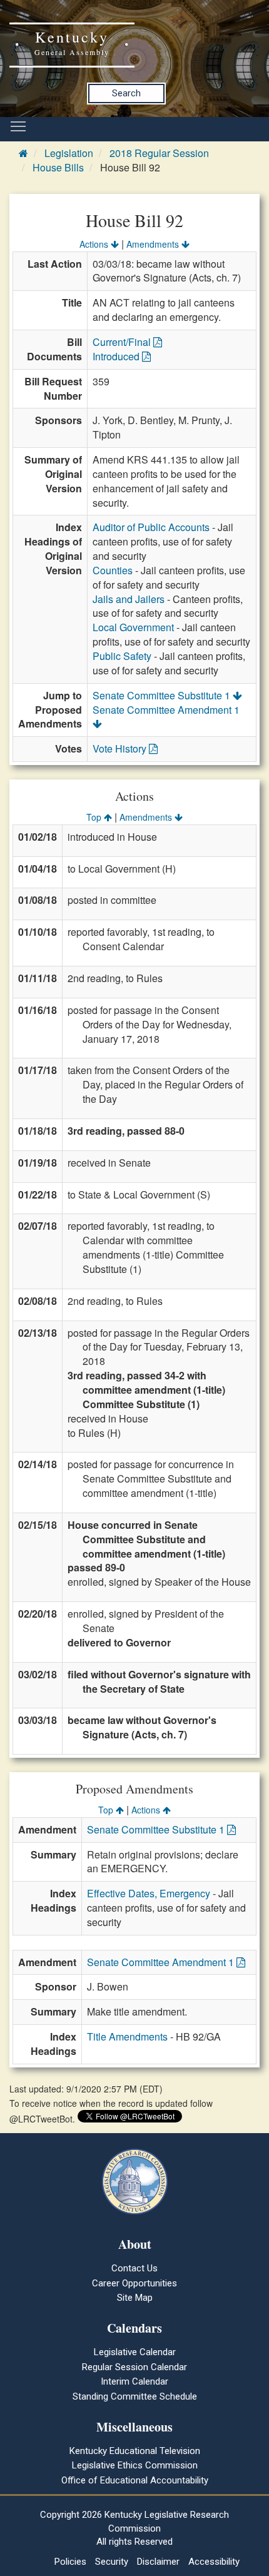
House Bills (58, 167)
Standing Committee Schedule (135, 2396)
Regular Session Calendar (134, 2367)
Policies (70, 2562)
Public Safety (122, 656)
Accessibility (214, 2562)
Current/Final (123, 342)
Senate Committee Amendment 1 (166, 710)
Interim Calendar (134, 2381)
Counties (113, 570)
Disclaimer (158, 2562)
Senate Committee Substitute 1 (163, 695)
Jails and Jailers (129, 599)
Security (112, 2562)
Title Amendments (127, 2036)
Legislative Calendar (135, 2352)
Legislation (69, 153)
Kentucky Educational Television (135, 2451)
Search (126, 93)
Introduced (117, 356)
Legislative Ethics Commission (135, 2465)
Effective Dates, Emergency (149, 1893)
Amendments (154, 244)
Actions (95, 244)
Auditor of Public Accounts (151, 527)
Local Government (133, 627)
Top (95, 817)
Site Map (135, 2298)
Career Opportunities (134, 2283)
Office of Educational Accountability (135, 2480)
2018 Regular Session (159, 153)
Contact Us (134, 2268)
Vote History (121, 748)
